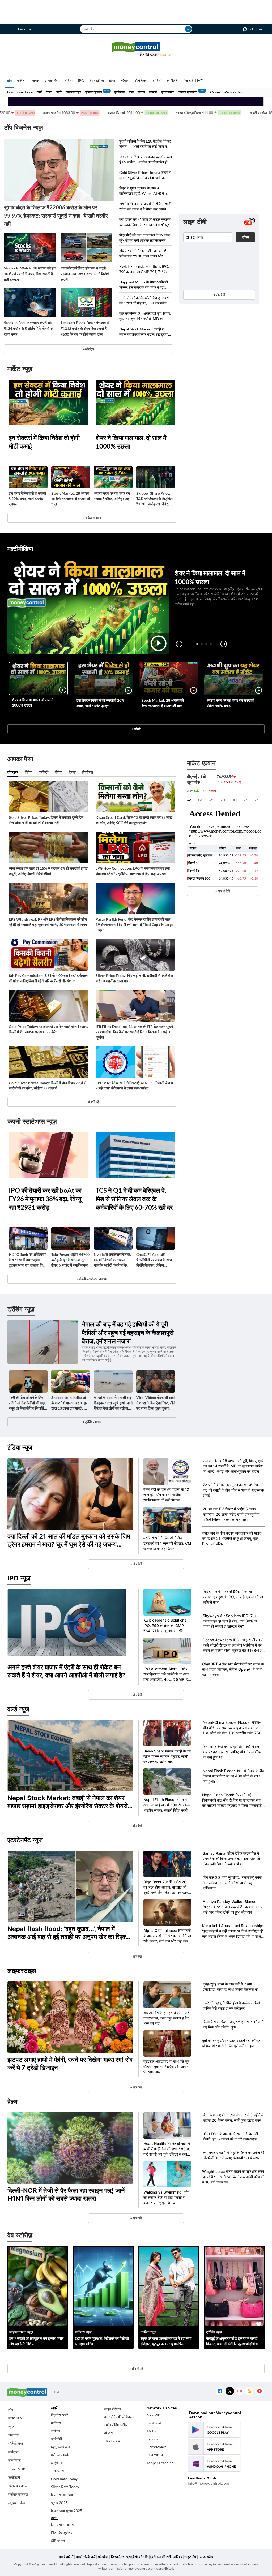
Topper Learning (160, 2463)
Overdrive (155, 2455)
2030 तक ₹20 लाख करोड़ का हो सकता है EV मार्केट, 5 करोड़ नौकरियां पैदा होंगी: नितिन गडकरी (146, 160)
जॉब (131, 92)
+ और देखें (219, 295)
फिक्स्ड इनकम (18, 2486)
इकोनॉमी (56, 2439)
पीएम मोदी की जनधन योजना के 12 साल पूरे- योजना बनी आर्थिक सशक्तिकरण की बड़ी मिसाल (145, 238)
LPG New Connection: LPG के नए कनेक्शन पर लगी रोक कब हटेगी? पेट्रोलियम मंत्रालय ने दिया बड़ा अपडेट (133, 871)
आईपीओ (56, 2463)
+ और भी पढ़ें (92, 1102)
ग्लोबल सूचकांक (188, 92)
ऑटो (59, 92)
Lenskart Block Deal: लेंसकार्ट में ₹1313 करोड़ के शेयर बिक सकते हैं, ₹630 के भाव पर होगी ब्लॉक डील (85, 328)
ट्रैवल (124, 81)
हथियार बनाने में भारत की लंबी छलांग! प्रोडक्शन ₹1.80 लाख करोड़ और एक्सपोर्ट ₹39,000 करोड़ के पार (143, 254)
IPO (81, 81)
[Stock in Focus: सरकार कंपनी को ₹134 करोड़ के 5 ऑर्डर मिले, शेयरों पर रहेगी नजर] (30, 303)
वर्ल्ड (39, 92)
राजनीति (14, 2435)
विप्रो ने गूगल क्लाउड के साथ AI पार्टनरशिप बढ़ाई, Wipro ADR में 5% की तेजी (144, 191)
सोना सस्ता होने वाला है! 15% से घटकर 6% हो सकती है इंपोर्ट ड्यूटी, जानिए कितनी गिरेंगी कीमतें (48, 871)
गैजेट (49, 92)
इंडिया (69, 81)
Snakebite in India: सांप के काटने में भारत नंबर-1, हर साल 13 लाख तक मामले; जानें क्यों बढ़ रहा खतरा (70, 1403)
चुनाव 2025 (59, 2503)
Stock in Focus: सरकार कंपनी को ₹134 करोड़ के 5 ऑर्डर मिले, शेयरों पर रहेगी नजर (29, 328)
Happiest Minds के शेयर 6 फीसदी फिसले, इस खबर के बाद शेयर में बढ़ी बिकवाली (144, 285)
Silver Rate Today (65, 2487)
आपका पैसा (52, 81)
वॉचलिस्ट (15, 2460)
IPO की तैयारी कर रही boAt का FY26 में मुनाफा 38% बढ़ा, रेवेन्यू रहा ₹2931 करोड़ (45, 1199)
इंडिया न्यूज (20, 1447)
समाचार (35, 81)
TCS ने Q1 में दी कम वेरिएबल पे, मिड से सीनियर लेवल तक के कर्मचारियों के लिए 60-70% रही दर (134, 1199)
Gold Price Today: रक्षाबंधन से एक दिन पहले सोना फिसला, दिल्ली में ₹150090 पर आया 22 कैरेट (48, 1029)
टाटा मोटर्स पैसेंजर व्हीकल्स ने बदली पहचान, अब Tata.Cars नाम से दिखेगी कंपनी (85, 274)
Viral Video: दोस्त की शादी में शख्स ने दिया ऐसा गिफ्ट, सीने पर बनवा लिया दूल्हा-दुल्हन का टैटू (156, 1403)
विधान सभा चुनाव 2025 (67, 2511)
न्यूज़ (11, 2426)
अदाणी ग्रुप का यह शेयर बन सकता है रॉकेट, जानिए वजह (112, 496)
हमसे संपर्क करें (86, 2557)
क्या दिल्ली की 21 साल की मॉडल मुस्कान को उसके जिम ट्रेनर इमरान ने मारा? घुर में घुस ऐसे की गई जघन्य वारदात (145, 222)
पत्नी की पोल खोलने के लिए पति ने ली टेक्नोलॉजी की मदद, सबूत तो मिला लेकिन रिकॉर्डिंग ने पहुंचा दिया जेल (27, 1403)
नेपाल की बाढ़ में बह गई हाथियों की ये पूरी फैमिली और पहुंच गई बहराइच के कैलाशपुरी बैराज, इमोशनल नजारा (128, 1332)
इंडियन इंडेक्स (94, 92)
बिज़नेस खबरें (59, 2415)
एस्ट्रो (141, 92)
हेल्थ (112, 81)
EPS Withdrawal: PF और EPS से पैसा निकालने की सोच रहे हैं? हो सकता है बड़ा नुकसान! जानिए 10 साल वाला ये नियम (48, 922)
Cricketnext (156, 2447)
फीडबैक (103, 2557)
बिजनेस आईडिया (62, 2495)
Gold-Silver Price (20, 92)
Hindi (22, 29)
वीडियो (157, 81)
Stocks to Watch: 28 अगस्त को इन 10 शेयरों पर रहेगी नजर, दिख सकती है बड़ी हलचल (30, 274)
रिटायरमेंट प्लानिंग (62, 2525)
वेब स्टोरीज (97, 81)
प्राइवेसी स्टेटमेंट (138, 2557)
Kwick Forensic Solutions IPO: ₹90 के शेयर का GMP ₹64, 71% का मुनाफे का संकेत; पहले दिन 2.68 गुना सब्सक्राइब (144, 269)
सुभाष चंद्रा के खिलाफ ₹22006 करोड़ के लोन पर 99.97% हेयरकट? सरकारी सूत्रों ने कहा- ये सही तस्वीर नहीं (56, 216)
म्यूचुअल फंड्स (60, 2447)
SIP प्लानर (58, 2541)
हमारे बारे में (66, 2557)
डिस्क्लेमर (117, 2557)
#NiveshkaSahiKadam (226, 92)
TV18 (151, 2431)
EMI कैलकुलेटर (62, 2533)
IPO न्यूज (19, 1578)
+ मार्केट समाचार (92, 518)
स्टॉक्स (56, 2431)
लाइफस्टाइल (73, 92)
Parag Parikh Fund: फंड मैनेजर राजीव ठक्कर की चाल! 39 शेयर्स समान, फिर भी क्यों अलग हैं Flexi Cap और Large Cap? (135, 925)
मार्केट (21, 81)
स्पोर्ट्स (153, 92)
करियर (178, 2557)
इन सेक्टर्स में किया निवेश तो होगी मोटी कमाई (44, 442)
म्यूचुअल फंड (17, 2503)
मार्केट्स (13, 2452)
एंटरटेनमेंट (167, 92)
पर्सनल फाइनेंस (18, 2494)
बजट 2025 (16, 2418)
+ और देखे (88, 349)
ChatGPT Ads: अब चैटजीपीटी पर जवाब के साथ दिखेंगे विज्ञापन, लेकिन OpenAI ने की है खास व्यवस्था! (154, 1260)
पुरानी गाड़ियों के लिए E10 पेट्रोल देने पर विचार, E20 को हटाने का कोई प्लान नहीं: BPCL (145, 144)
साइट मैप (190, 2557)
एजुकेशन (120, 92)
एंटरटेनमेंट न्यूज (25, 1840)
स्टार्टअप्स (57, 2471)
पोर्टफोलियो (16, 2443)
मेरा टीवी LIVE (193, 81)
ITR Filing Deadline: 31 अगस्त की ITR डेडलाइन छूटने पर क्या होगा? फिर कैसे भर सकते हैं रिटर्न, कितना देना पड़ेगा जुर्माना (134, 1032)
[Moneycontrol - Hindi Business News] (136, 49)
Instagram (239, 2391)
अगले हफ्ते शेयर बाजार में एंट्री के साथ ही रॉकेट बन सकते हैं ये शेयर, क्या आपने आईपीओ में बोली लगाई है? (145, 207)
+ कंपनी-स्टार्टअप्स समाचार (92, 1279)
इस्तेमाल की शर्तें (160, 2557)
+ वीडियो (136, 729)
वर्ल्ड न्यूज (18, 1709)
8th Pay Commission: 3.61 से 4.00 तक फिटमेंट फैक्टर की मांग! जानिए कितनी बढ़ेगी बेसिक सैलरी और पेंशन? (48, 978)
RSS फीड (206, 2557)
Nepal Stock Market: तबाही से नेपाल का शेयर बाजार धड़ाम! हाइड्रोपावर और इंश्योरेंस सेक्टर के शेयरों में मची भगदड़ (145, 332)
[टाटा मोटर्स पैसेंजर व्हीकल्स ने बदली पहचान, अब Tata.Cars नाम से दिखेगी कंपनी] (87, 248)
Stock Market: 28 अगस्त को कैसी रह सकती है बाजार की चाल (71, 499)
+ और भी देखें (223, 891)
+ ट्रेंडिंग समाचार (92, 1422)
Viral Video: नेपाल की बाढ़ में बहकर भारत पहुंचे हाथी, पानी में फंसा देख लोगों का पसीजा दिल (113, 1403)
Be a (167, 55)
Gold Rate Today (64, 2479)
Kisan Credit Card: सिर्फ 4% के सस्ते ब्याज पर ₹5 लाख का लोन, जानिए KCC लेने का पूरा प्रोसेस (134, 820)
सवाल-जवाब (112, 2441)
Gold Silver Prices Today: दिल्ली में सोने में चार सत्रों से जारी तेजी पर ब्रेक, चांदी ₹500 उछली (47, 1085)
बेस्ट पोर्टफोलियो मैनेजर (119, 2417)
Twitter (230, 2391)
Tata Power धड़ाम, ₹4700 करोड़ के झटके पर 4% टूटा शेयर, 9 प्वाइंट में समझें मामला (70, 1260)
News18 (153, 2415)
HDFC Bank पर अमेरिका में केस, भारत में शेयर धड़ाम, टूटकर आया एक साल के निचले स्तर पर (28, 1260)
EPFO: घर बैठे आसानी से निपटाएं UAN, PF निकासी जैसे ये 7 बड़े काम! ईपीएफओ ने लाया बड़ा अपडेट (134, 1085)
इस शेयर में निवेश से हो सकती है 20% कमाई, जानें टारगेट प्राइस (27, 499)
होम (9, 81)
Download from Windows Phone (214, 2464)
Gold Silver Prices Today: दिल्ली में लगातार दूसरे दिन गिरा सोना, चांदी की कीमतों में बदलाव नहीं (145, 175)
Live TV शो (17, 2469)
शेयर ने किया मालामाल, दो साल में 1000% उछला (131, 442)
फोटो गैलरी (141, 81)
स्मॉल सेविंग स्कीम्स (116, 2425)
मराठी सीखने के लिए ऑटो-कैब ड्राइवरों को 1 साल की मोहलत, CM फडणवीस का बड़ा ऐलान (145, 301)
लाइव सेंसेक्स (112, 2409)
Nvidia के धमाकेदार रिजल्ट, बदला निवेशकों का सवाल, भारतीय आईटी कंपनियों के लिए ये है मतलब (113, 1260)
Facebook (220, 2391)
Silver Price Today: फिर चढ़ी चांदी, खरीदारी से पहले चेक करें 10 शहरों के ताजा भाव (134, 978)
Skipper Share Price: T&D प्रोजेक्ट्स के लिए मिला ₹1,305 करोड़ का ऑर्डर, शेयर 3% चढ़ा (155, 499)
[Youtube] (259, 2391)
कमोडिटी (173, 81)
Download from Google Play (214, 2430)
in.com (152, 2439)
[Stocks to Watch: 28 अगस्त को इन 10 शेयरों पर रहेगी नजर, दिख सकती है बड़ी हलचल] (30, 248)
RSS (249, 2391)
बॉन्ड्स (108, 2433)
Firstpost (154, 2423)
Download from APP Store (214, 2447)
